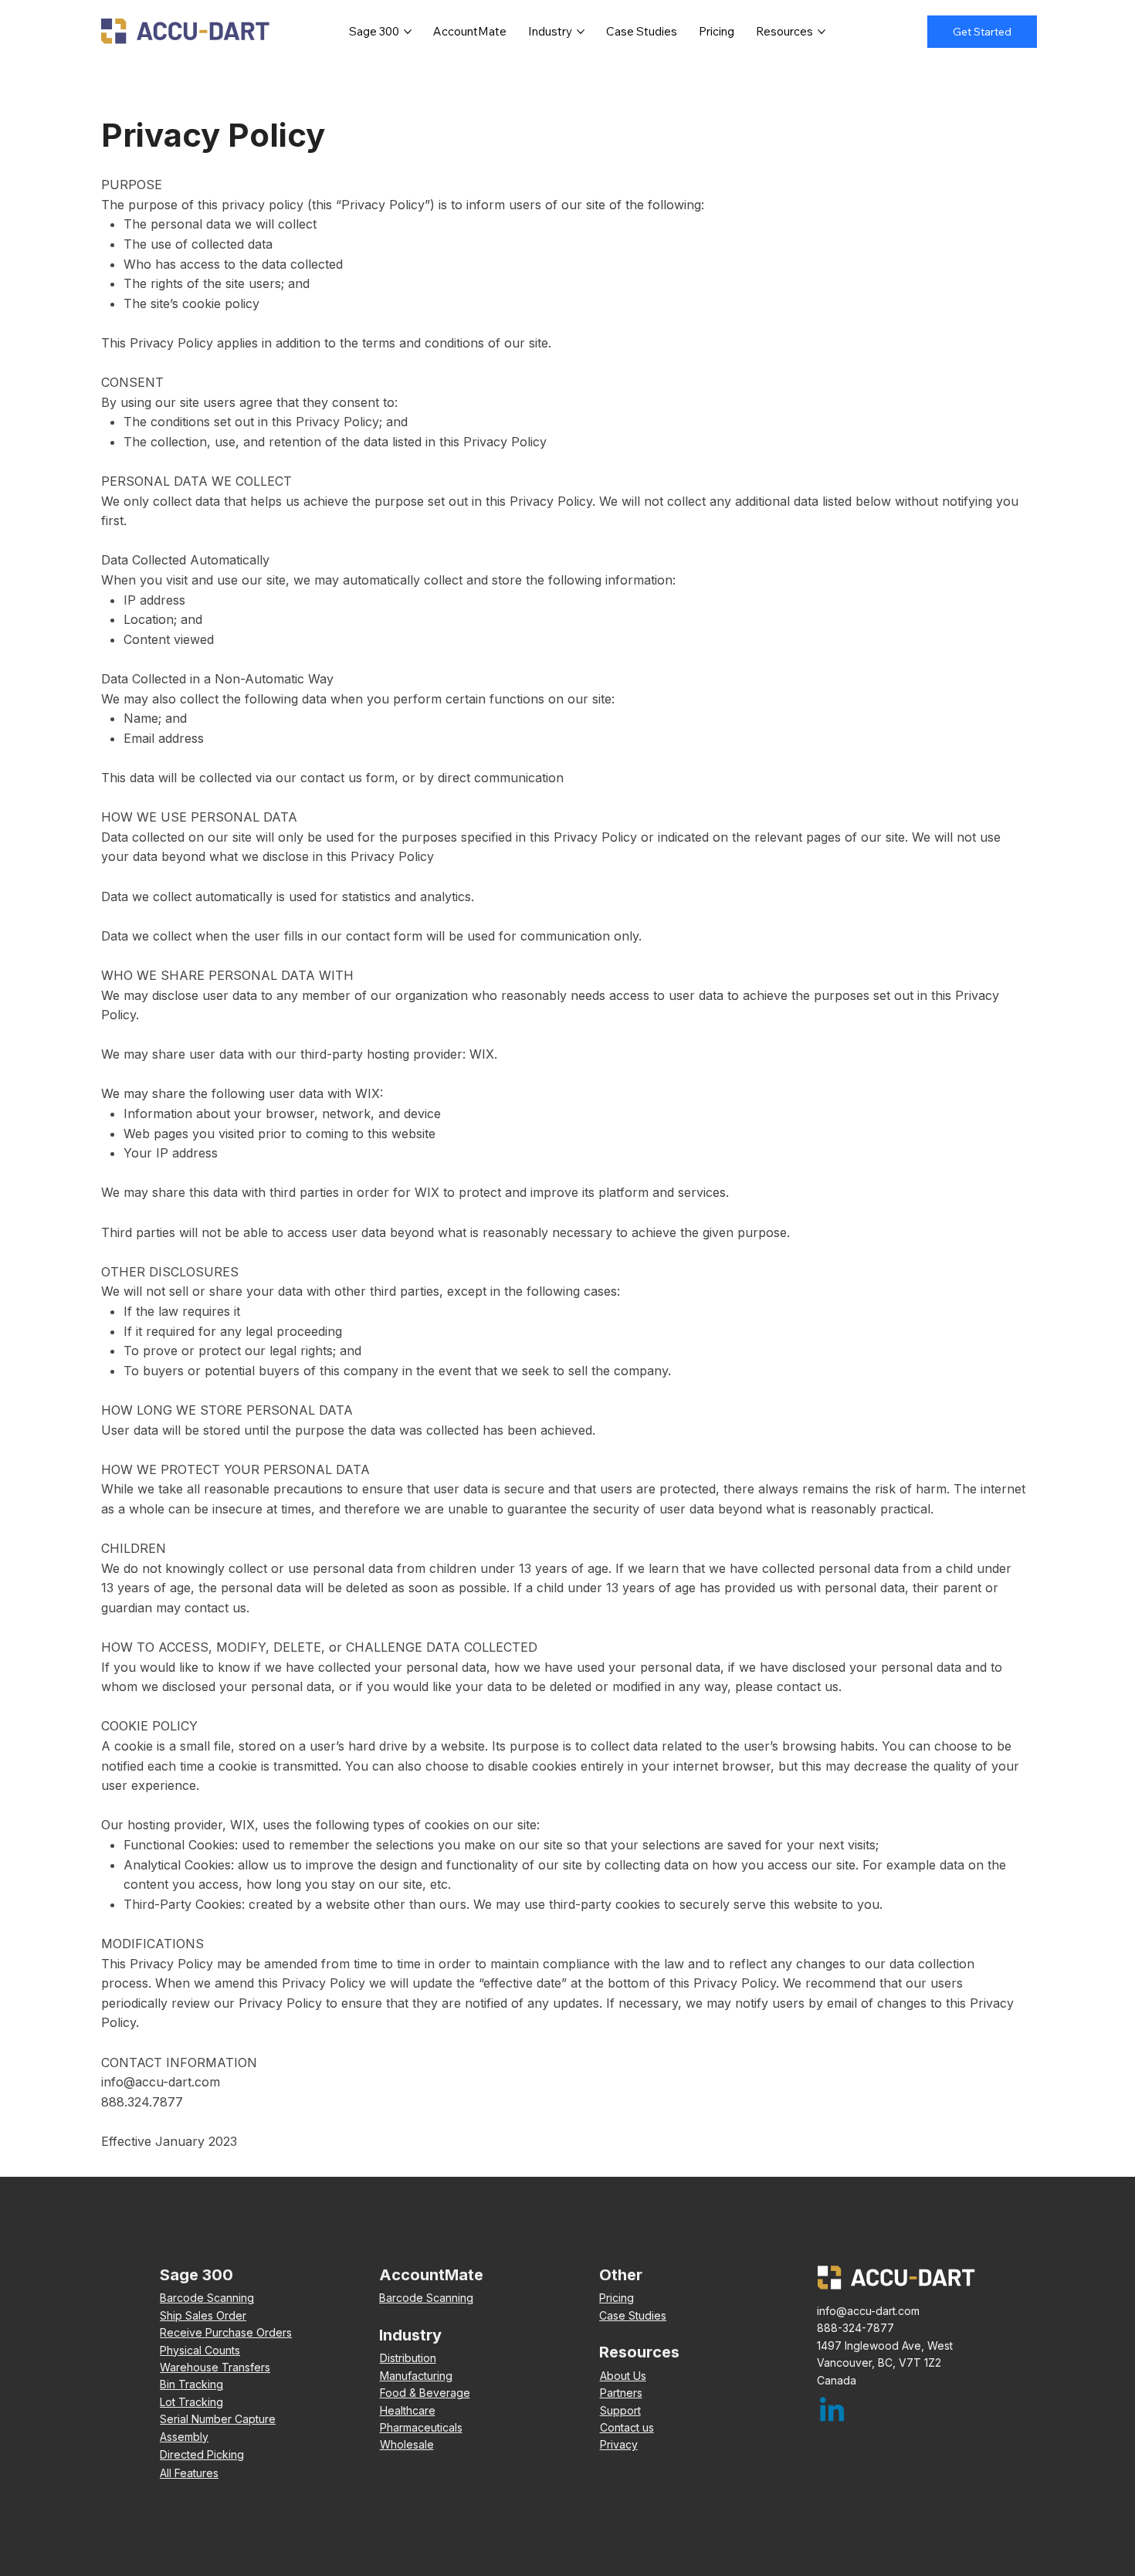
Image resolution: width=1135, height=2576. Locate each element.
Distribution (408, 2358)
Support (620, 2410)
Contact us (627, 2427)
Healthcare (408, 2410)
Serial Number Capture (218, 2419)
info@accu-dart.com (161, 2082)
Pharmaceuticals (421, 2427)
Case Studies (633, 2315)
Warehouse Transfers (215, 2367)
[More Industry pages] (581, 32)
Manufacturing (416, 2376)
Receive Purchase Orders (226, 2332)
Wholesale (407, 2444)
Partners (621, 2393)
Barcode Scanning (207, 2298)
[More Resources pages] (822, 32)
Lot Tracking (191, 2402)
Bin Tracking (191, 2384)
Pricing (617, 2298)
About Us (623, 2376)
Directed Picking (202, 2454)
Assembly (184, 2437)
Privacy (619, 2444)
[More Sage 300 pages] (408, 32)
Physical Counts (200, 2350)
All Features (189, 2473)
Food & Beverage (425, 2393)
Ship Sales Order (203, 2315)
